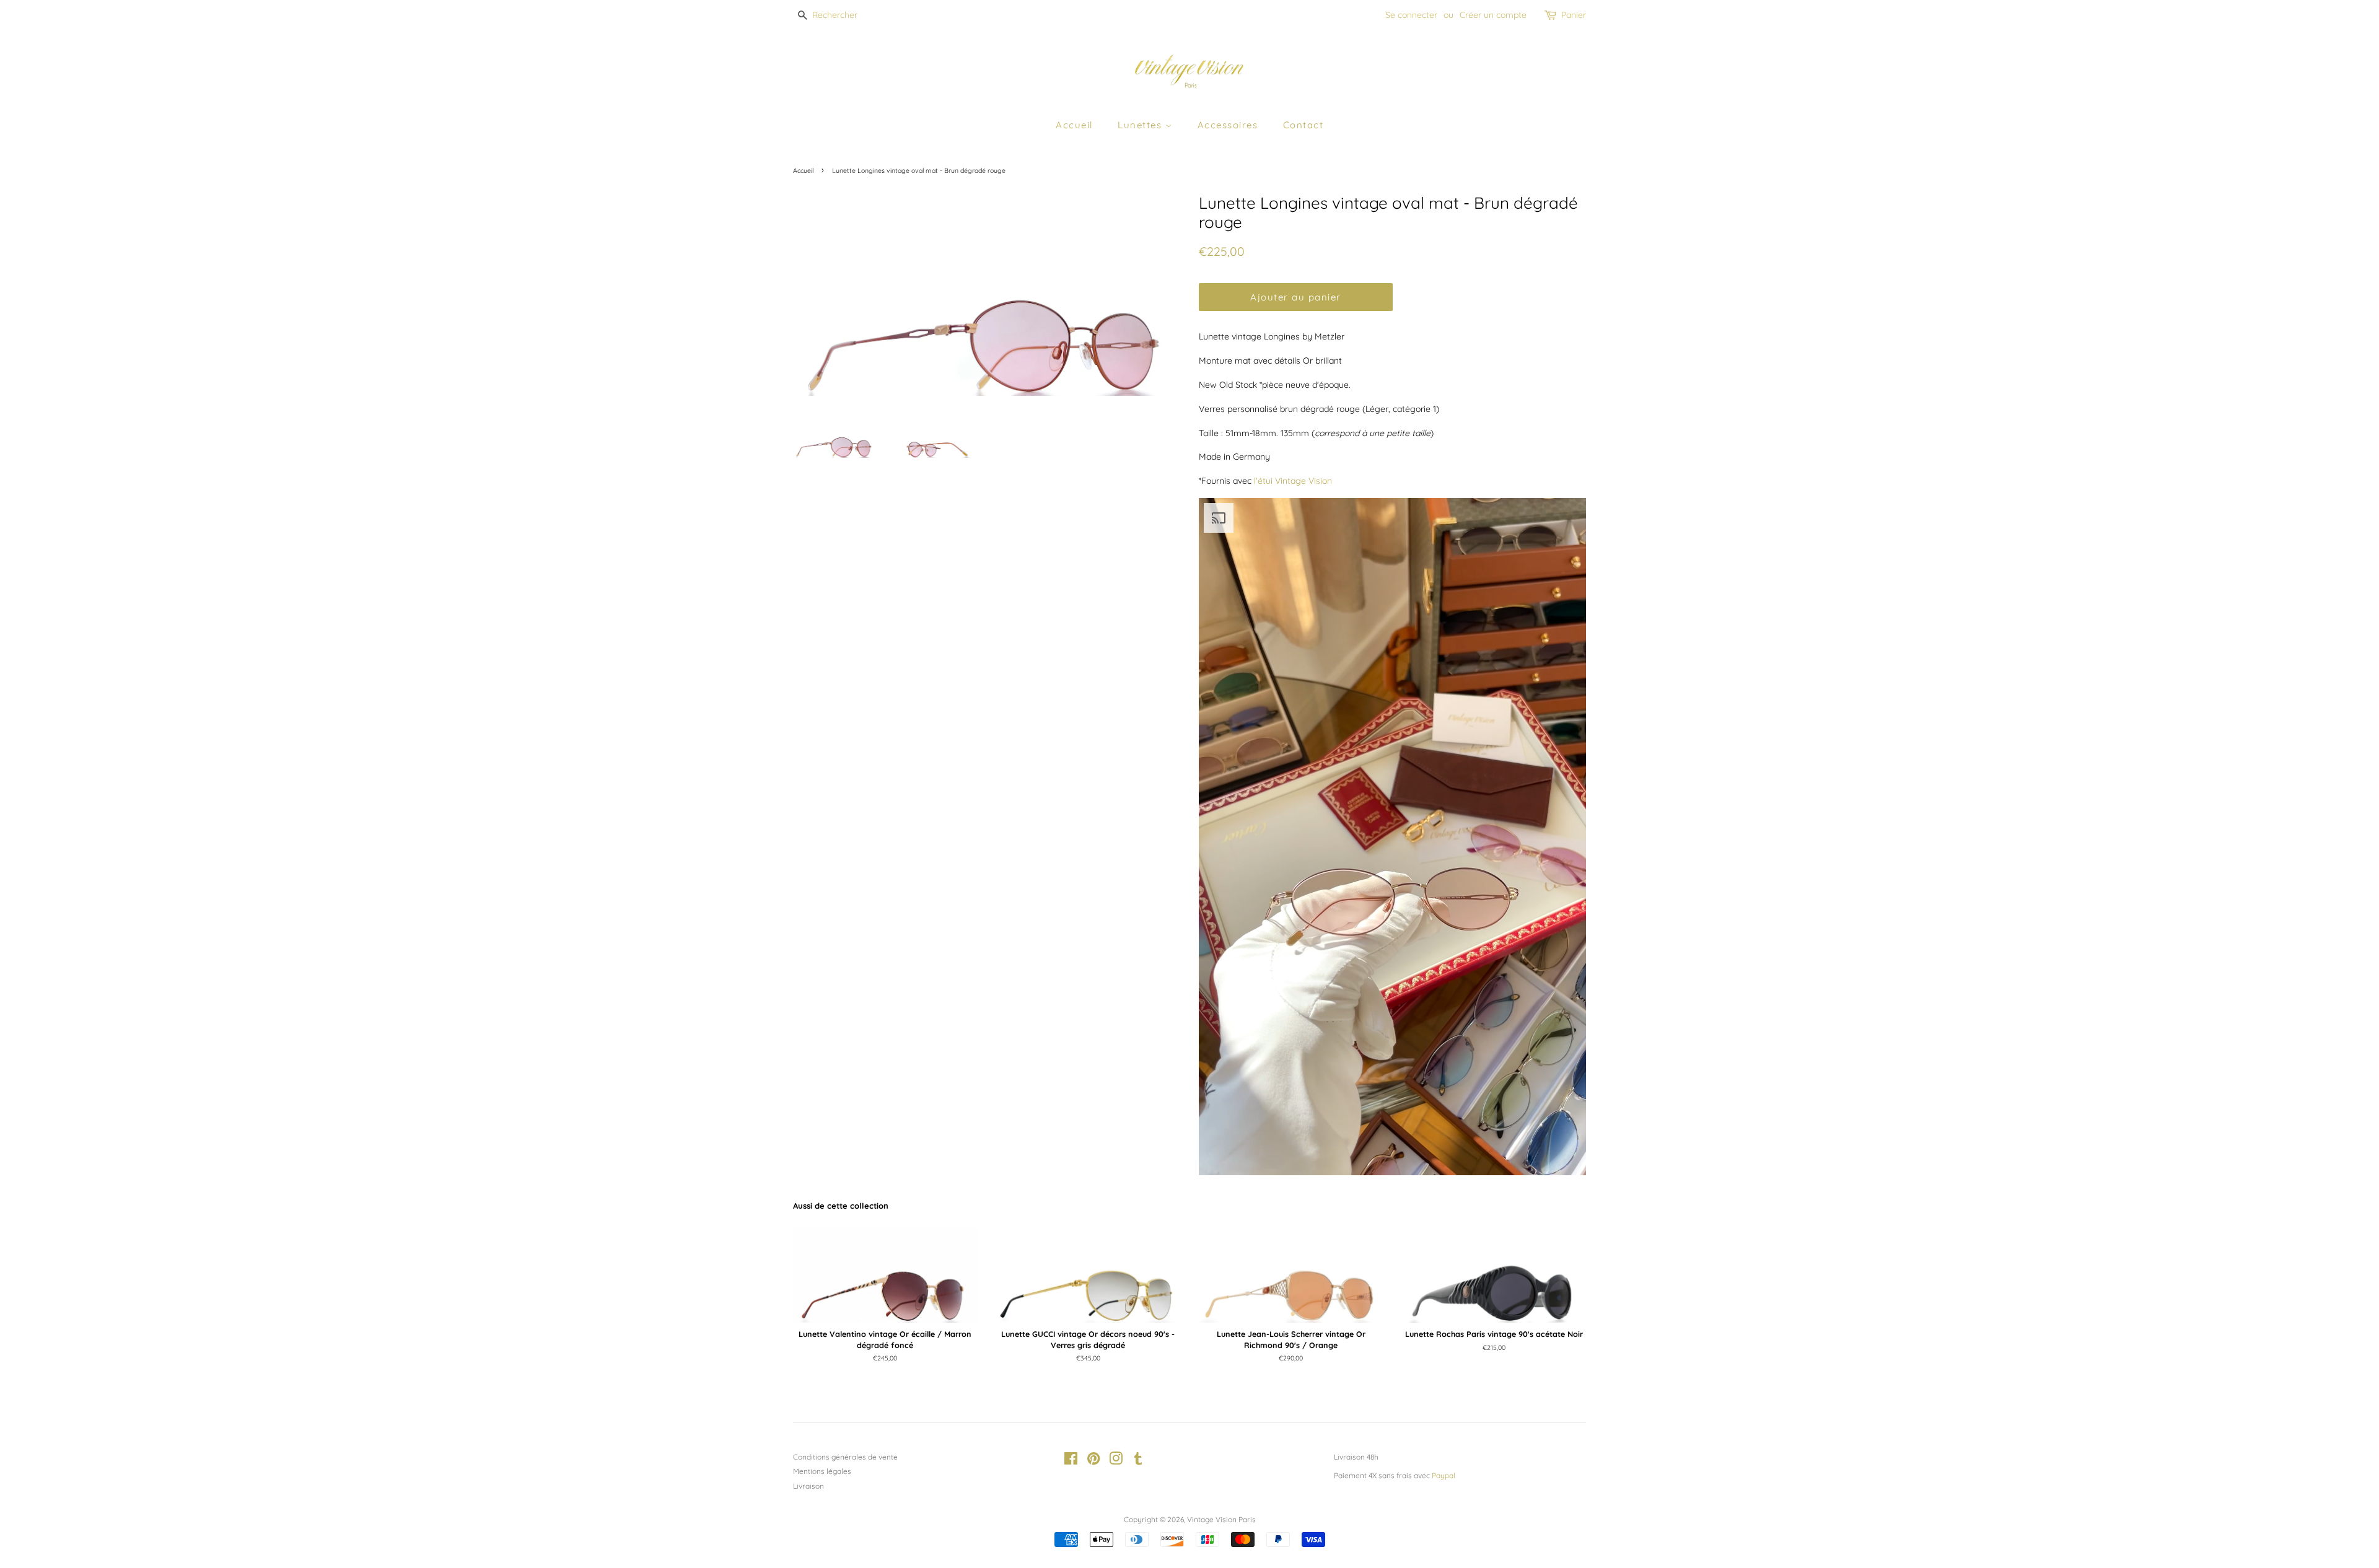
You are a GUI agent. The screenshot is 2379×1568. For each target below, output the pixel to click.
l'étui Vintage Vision (1293, 481)
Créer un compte (1493, 15)
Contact (1303, 125)
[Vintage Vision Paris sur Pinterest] (1093, 1461)
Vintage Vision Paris (1221, 1519)
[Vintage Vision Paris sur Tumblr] (1138, 1461)
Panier (1574, 15)
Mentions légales (822, 1471)
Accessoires (1228, 125)
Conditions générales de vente (845, 1457)
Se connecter (1411, 15)
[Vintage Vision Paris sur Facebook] (1071, 1461)
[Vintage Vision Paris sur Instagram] (1116, 1461)
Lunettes (1141, 125)
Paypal (1444, 1475)
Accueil (1074, 125)
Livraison (808, 1486)
